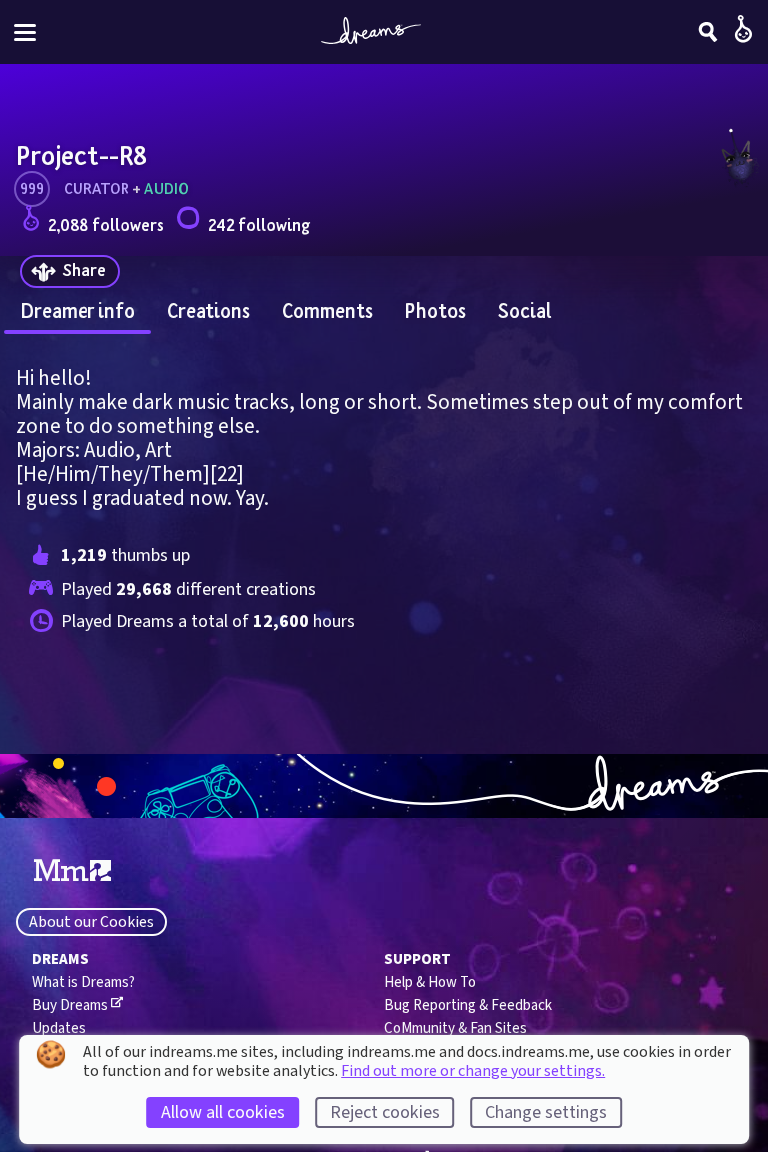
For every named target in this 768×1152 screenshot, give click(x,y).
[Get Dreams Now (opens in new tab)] (384, 786)
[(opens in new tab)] (72, 871)
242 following (259, 224)
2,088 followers (106, 224)
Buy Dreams (70, 1005)
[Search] (708, 32)
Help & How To (430, 982)
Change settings (546, 1112)
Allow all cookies (223, 1112)
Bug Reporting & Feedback (468, 1005)
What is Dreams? (83, 982)
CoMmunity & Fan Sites (455, 1028)
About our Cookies (91, 922)
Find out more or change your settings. (473, 1071)
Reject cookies (385, 1112)
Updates (59, 1028)
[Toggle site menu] (25, 32)
